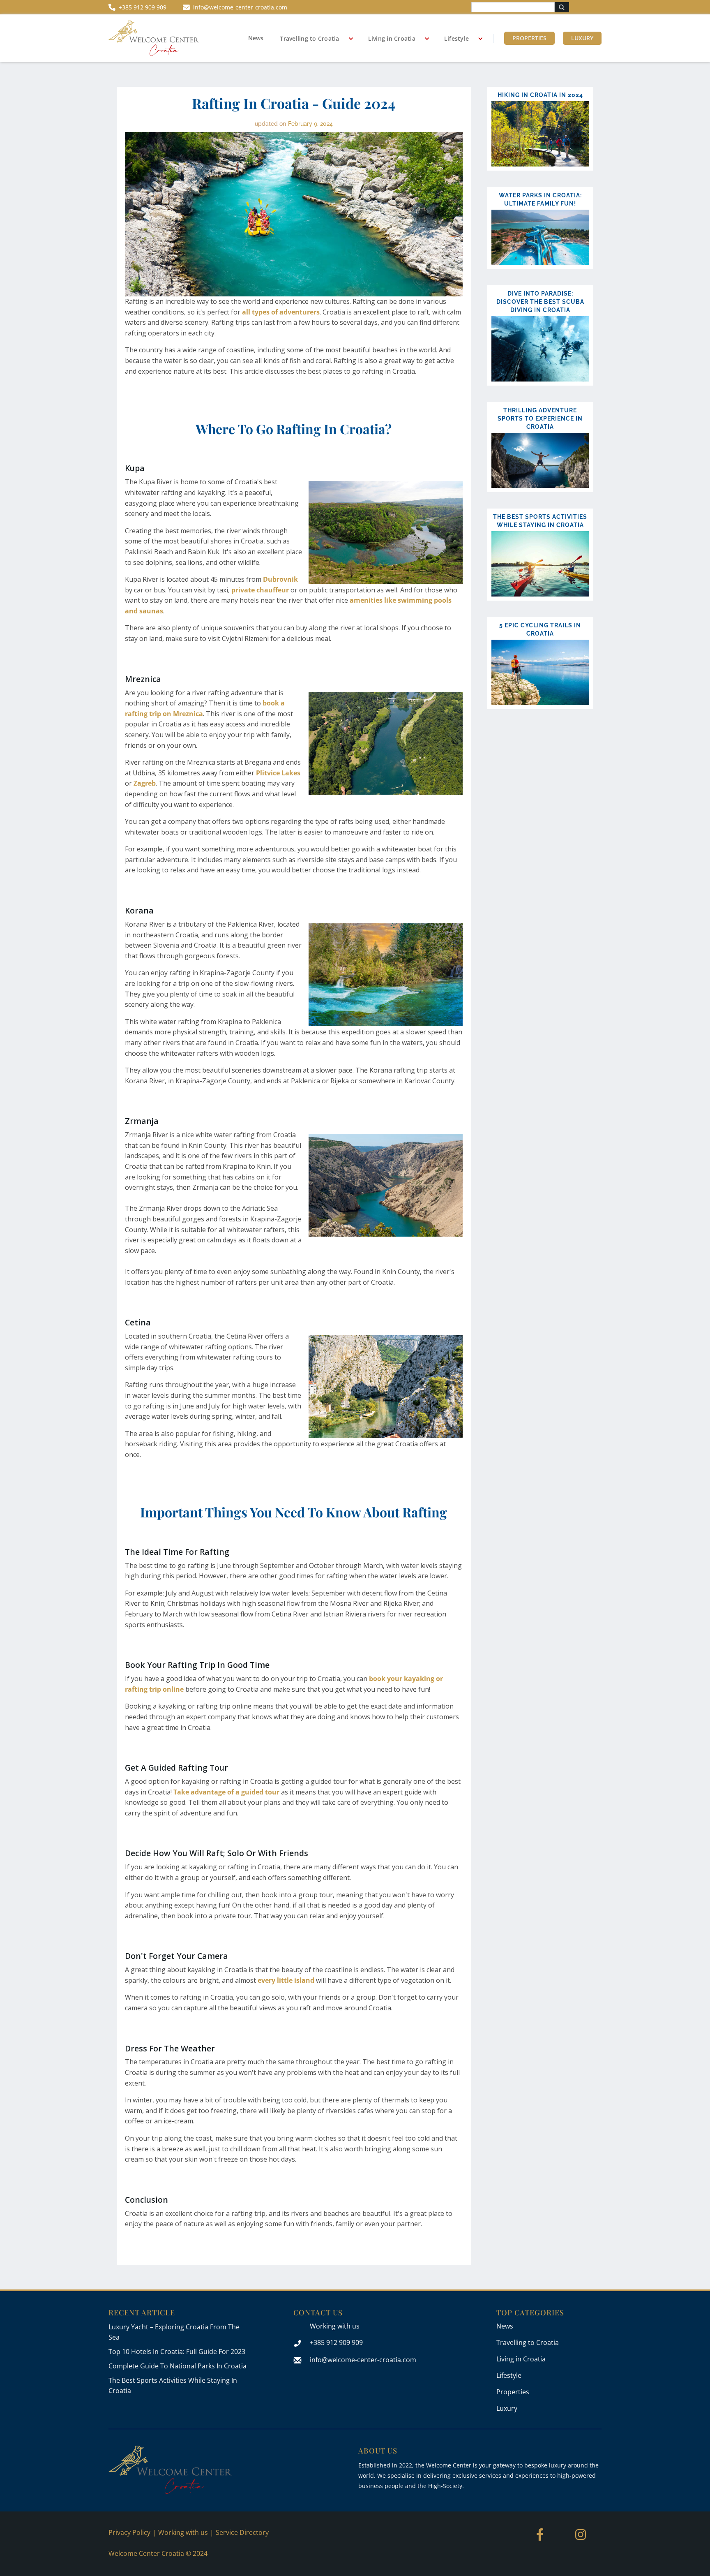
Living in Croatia (392, 38)
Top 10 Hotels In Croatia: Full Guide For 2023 (177, 2352)
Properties (529, 38)
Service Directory (242, 2532)
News (256, 38)
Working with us (335, 2326)
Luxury (582, 38)
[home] (154, 38)
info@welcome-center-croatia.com (363, 2360)
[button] (314, 39)
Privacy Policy (129, 2532)
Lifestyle (456, 38)
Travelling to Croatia (309, 38)
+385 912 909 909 (336, 2342)
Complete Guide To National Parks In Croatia (177, 2366)
